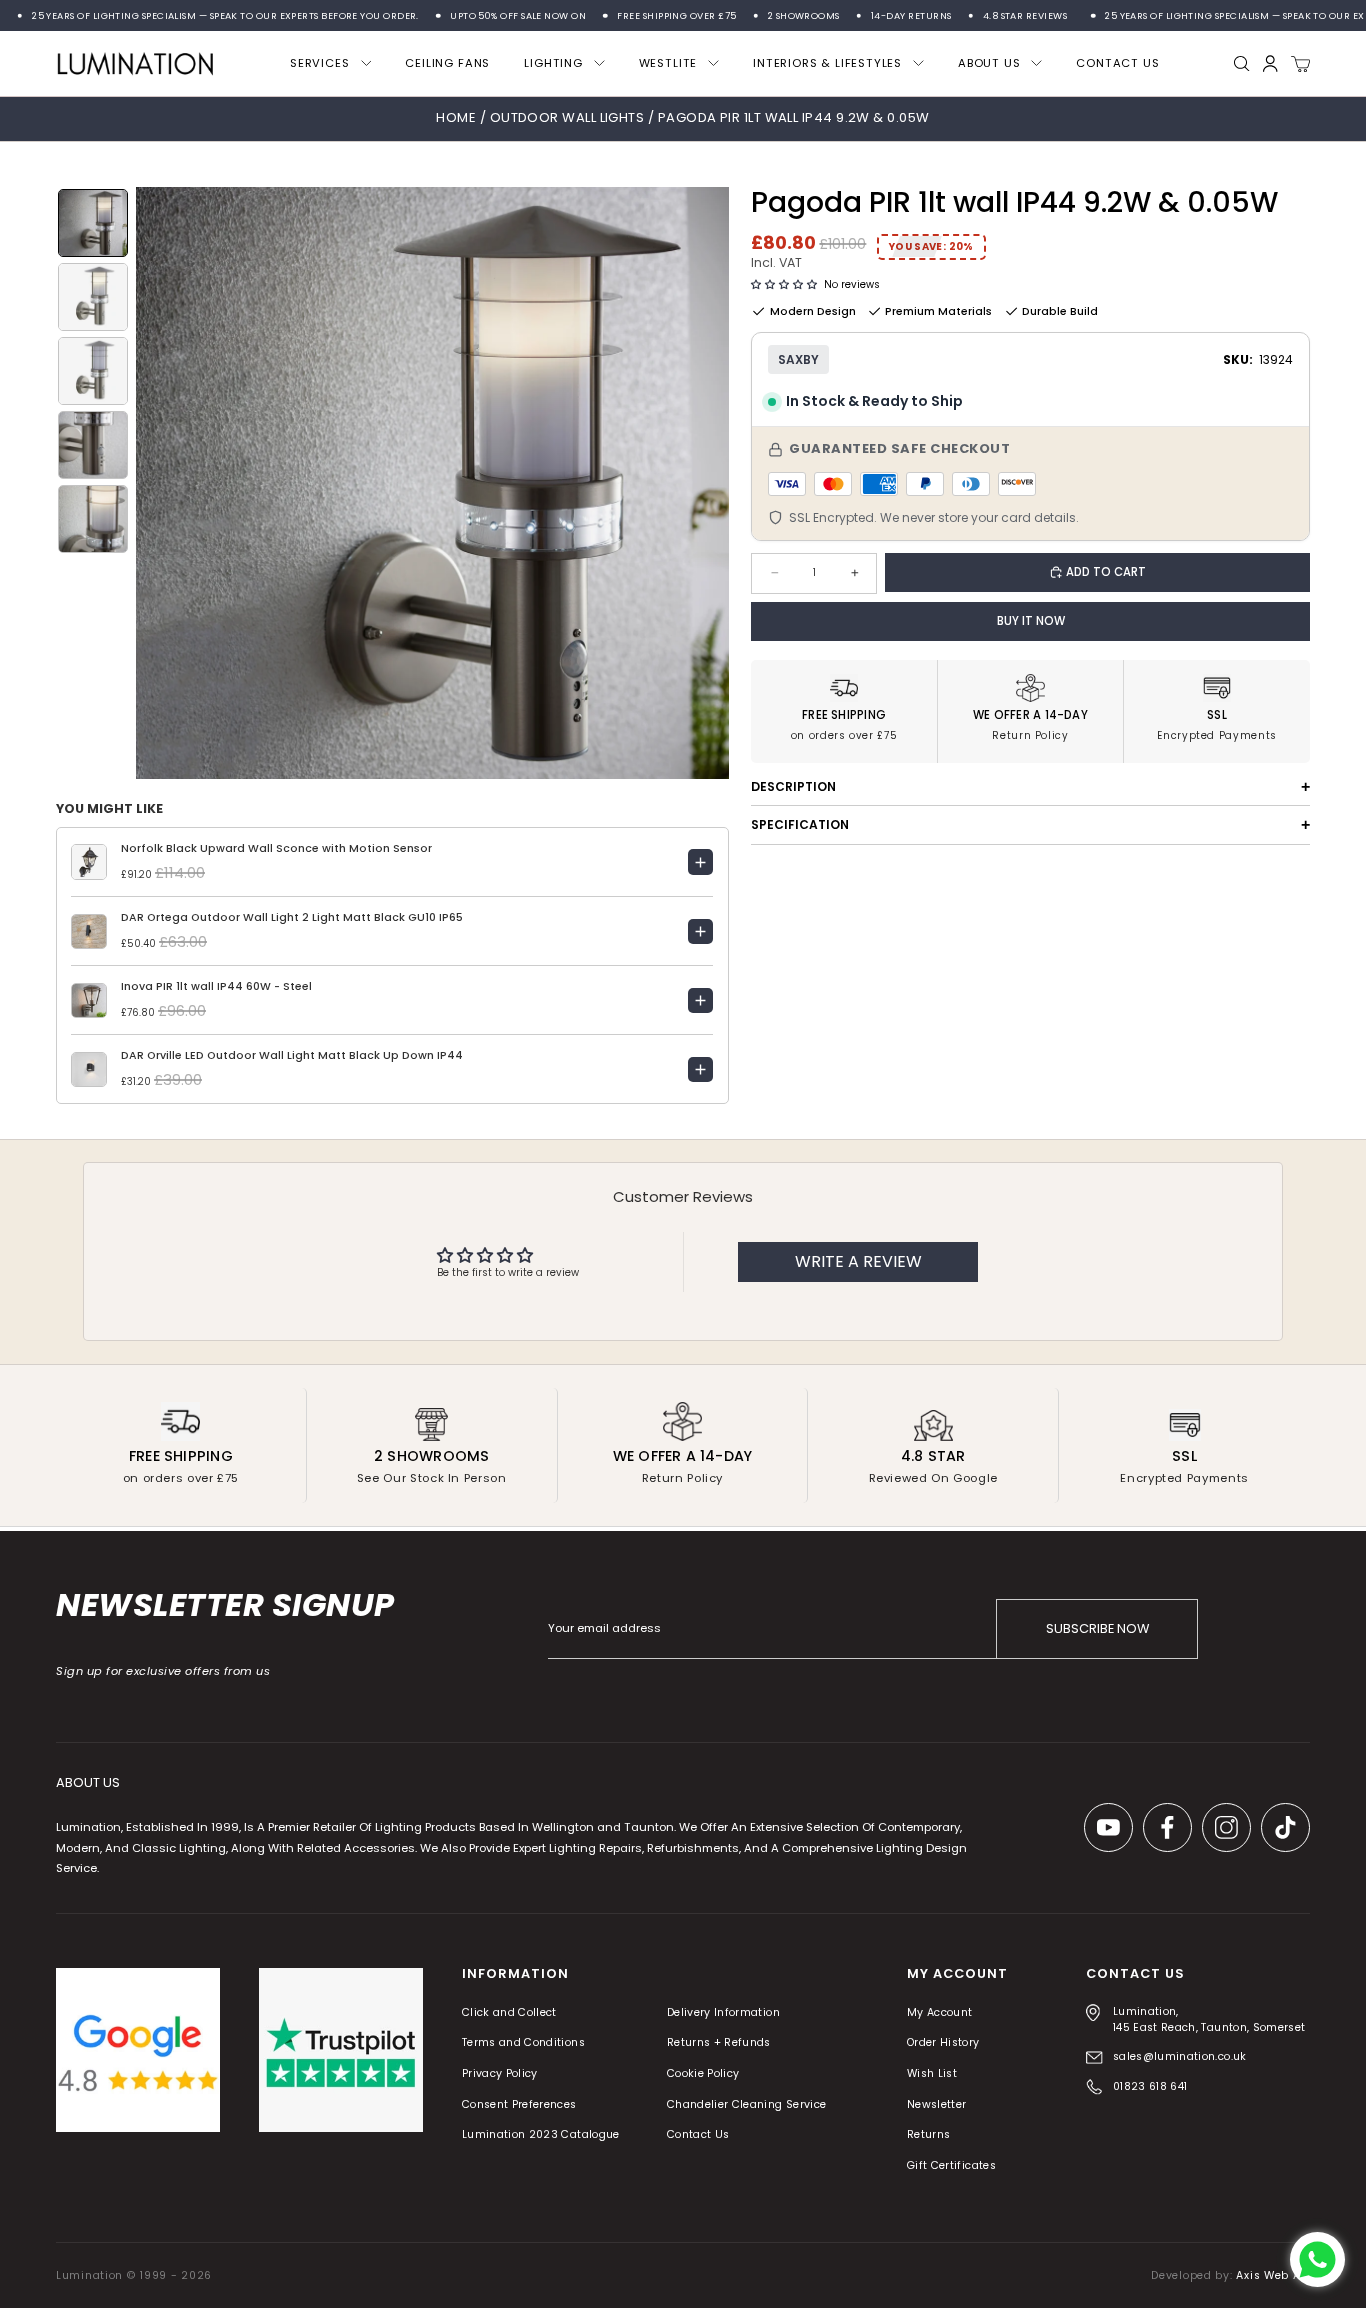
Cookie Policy (703, 2073)
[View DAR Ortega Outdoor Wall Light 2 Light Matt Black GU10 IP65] (701, 932)
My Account (940, 2012)
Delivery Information (723, 2012)
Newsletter (937, 2104)
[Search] (1242, 64)
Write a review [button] (858, 1261)
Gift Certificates (951, 2165)
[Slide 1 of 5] (93, 223)
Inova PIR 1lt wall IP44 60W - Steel (216, 986)
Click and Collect (509, 2012)
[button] (784, 285)
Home (456, 117)
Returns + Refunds (719, 2043)
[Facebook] (1167, 1827)
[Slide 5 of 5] (93, 519)
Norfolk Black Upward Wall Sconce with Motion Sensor (276, 848)
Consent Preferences (519, 2104)
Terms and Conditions (523, 2043)
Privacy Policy (500, 2073)
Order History (943, 2043)
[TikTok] (1285, 1827)
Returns (928, 2135)
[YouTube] (1108, 1827)
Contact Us (698, 2135)
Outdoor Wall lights (569, 117)
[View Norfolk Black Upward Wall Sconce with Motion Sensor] (701, 862)
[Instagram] (1226, 1827)
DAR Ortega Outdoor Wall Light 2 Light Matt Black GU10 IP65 (292, 917)
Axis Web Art (1273, 2275)
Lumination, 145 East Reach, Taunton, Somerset (1209, 2019)
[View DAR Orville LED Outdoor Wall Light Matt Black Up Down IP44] (701, 1070)
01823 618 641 (1150, 2086)
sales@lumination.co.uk (1180, 2056)
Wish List (932, 2073)
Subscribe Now (1097, 1628)
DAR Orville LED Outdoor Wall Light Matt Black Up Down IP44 (292, 1055)
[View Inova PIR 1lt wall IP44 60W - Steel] (701, 1001)
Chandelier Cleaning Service (747, 2104)
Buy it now (1031, 621)
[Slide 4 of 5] (93, 445)
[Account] (1270, 63)
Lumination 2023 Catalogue (541, 2135)
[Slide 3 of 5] (93, 371)
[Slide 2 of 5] (93, 297)
